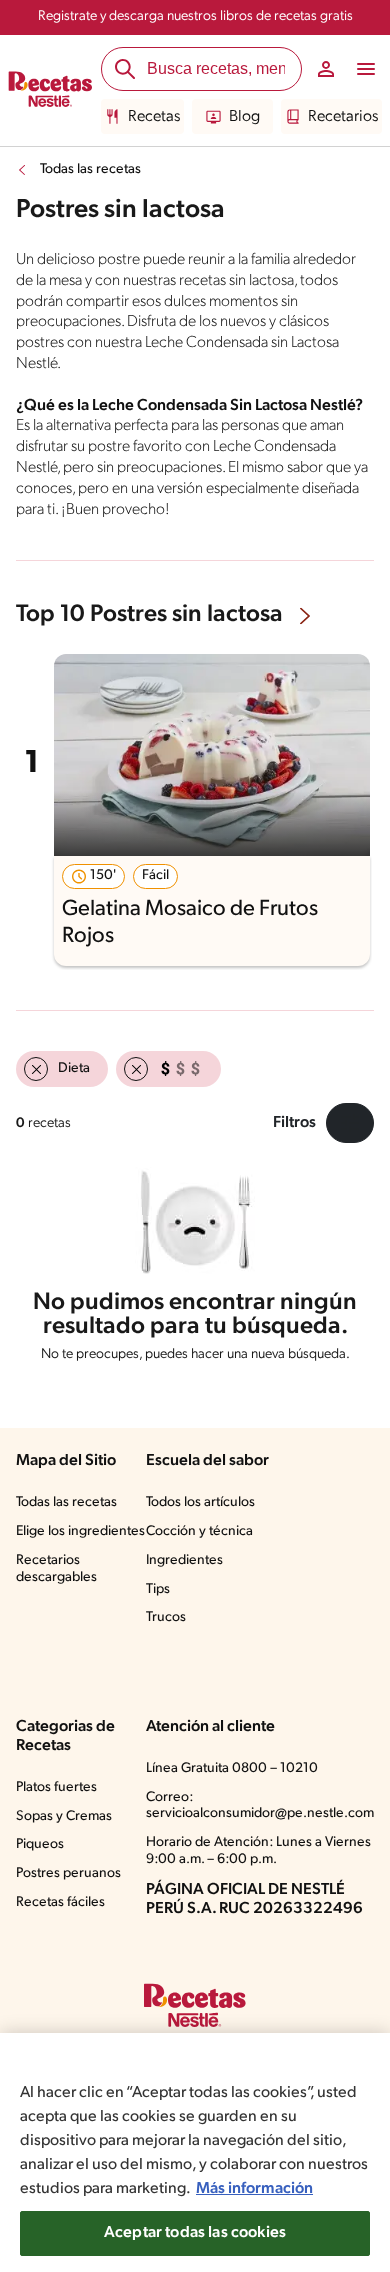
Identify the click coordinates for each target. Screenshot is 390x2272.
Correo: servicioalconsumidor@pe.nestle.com (260, 1806)
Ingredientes (184, 1560)
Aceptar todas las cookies (195, 2233)
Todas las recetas (90, 169)
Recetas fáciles (60, 1902)
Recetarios (343, 117)
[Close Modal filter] (350, 1123)
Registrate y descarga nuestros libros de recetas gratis (195, 16)
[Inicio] (50, 91)
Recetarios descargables (56, 1569)
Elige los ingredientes (80, 1531)
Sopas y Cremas (64, 1816)
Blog (244, 117)
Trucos (166, 1617)
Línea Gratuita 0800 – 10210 (232, 1768)
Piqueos (40, 1844)
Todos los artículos (200, 1502)
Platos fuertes (56, 1787)
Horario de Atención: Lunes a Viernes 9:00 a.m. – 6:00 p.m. (258, 1851)
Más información (254, 2189)
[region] (195, 2152)
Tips (158, 1589)
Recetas (154, 117)
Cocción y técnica (199, 1531)
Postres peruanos (68, 1873)
